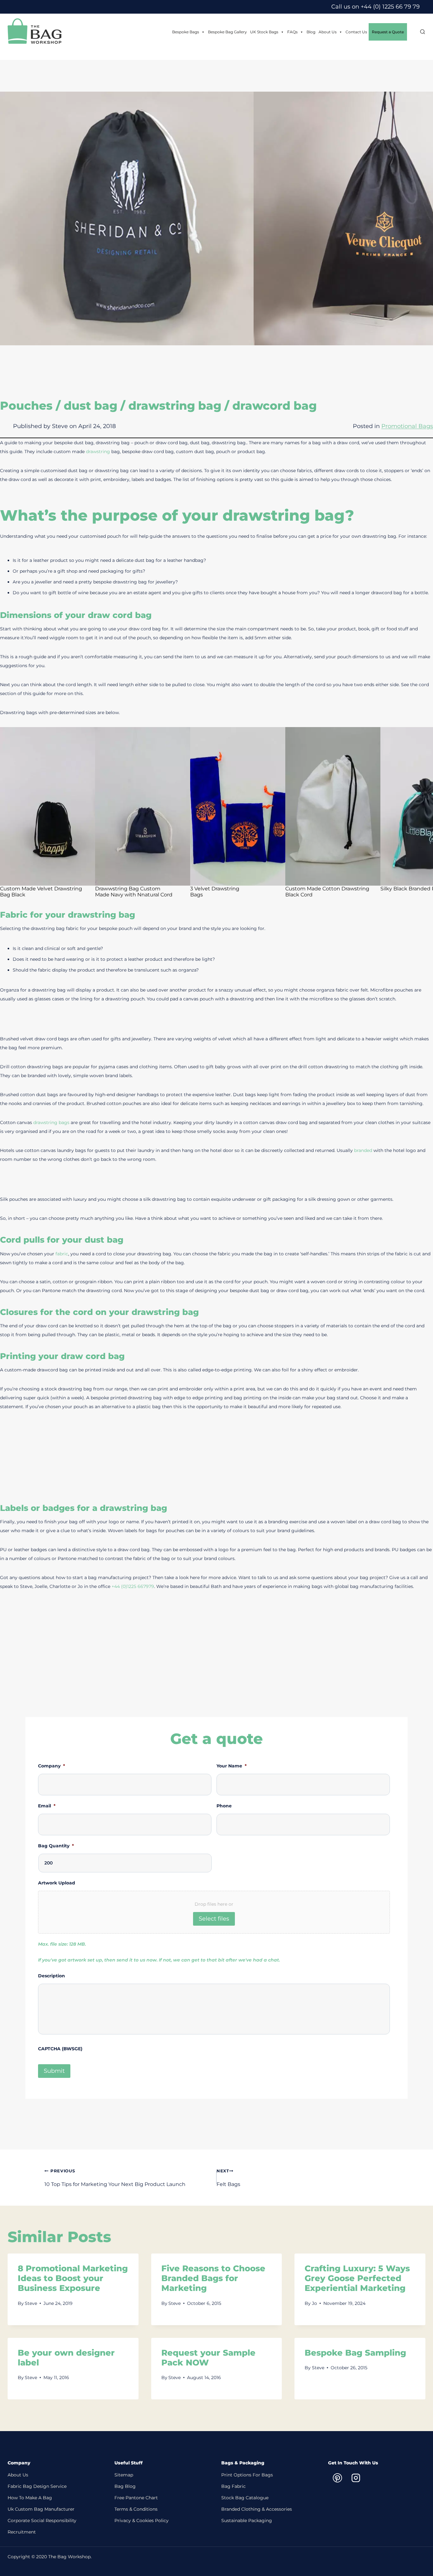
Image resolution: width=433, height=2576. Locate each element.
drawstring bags (51, 1122)
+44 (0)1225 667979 (132, 1586)
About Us (328, 32)
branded (363, 1150)
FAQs (292, 32)
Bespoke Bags (186, 32)
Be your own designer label (66, 2358)
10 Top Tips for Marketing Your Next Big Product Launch (115, 2178)
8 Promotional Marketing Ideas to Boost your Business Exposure (73, 2278)
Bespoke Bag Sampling (355, 2353)
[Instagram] (356, 2478)
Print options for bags (247, 2475)
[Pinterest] (337, 2478)
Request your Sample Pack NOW (208, 2358)
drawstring (99, 452)
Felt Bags (228, 2178)
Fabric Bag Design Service (37, 2486)
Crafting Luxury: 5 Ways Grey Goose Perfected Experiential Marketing (357, 2278)
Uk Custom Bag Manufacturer (41, 2509)
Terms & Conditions (136, 2509)
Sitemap (124, 2475)
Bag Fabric (233, 2486)
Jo (314, 2303)
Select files (214, 1919)
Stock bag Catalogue (245, 2498)
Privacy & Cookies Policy (142, 2521)
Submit (54, 2071)
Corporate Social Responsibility (42, 2521)
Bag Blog (125, 2486)
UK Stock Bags (264, 32)
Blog (311, 32)
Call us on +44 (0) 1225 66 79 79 (375, 7)
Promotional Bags (407, 426)
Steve (31, 2303)
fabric (62, 1254)
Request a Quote (388, 32)
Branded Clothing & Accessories (257, 2509)
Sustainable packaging (247, 2521)
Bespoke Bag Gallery (227, 32)
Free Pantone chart (136, 2498)
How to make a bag (30, 2498)
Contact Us (356, 32)
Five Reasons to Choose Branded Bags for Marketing (213, 2278)
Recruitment (22, 2532)
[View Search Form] (419, 32)
